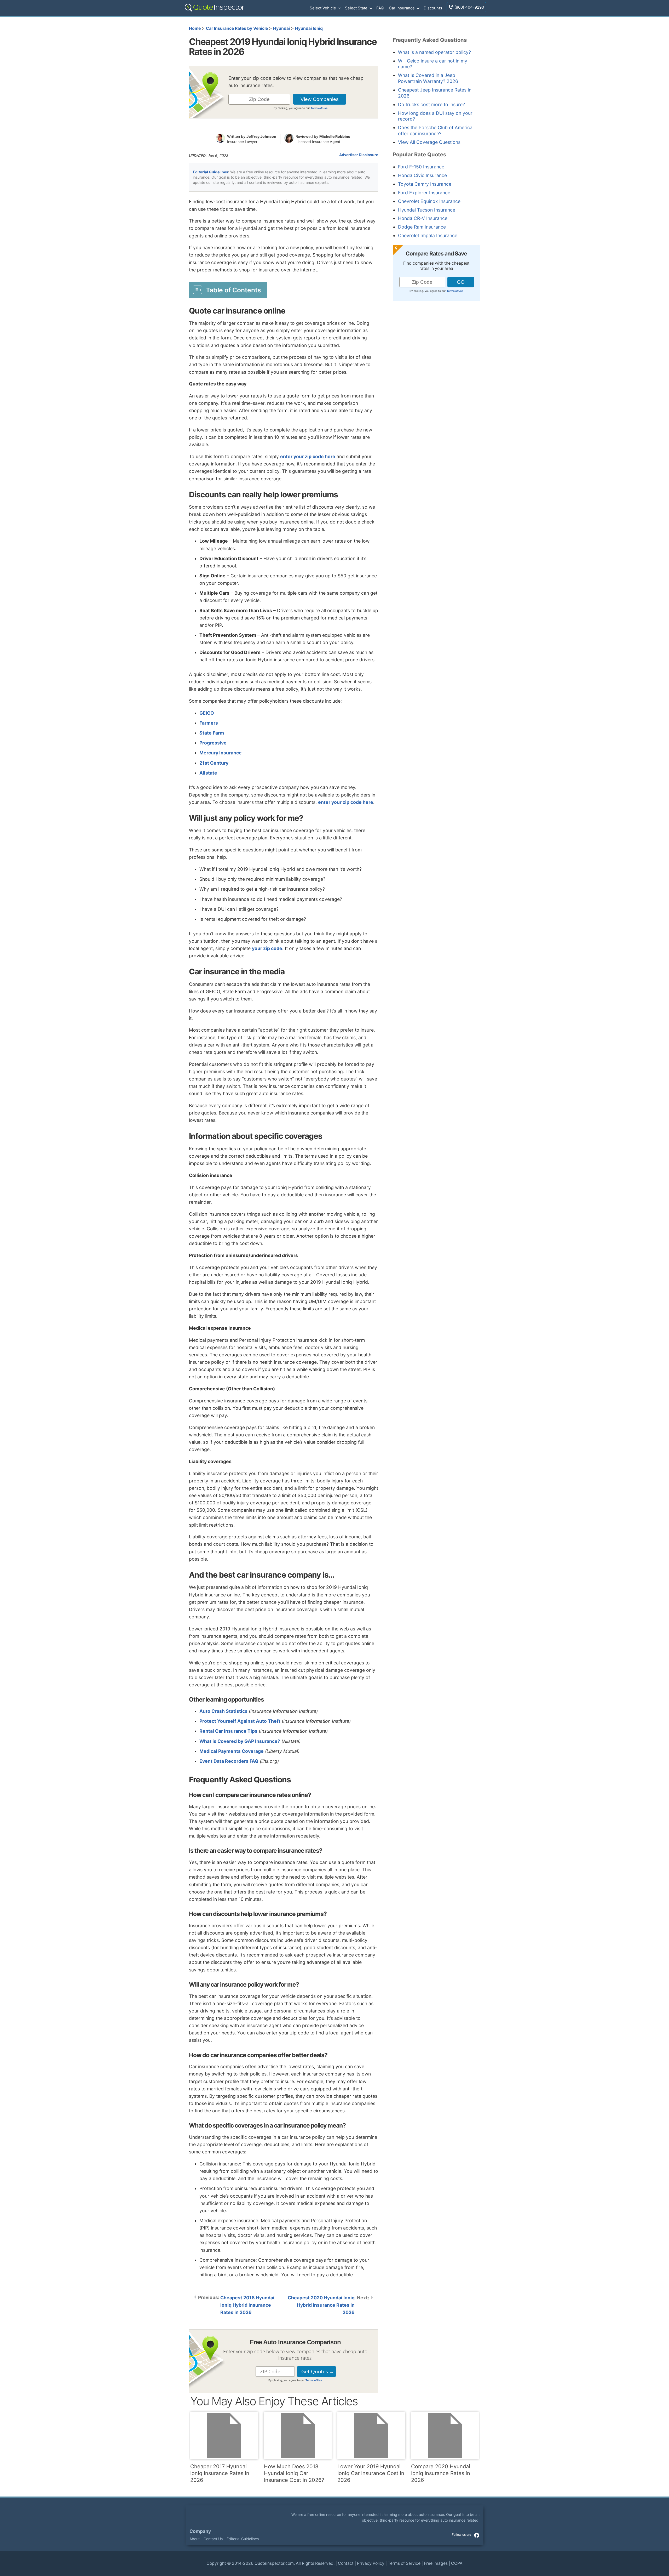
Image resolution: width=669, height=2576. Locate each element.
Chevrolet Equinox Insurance (429, 201)
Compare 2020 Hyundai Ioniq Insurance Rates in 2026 (441, 2473)
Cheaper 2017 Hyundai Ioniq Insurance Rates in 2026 (220, 2473)
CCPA (457, 2563)
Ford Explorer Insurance (424, 193)
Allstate (208, 773)
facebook (477, 2535)
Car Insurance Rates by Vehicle (237, 28)
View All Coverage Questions (429, 142)
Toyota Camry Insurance (425, 184)
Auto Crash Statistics (223, 1711)
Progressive (213, 743)
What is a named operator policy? (434, 52)
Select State (356, 8)
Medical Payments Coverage (232, 1751)
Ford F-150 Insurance (421, 167)
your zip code (267, 948)
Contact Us (213, 2539)
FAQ (380, 8)
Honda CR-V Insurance (423, 218)
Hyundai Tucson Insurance (427, 210)
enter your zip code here (308, 456)
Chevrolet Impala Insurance (428, 235)
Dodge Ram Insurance (422, 227)
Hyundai (281, 28)
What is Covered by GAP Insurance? (240, 1741)
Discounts (433, 8)
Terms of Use (319, 108)
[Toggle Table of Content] (228, 290)
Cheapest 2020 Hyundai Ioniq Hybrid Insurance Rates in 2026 (321, 2305)
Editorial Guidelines (210, 172)
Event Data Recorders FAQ (229, 1761)
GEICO (207, 713)
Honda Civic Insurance (422, 175)
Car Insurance (402, 8)
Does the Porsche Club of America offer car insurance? (435, 130)
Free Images (436, 2563)
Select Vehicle (323, 8)
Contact (346, 2563)
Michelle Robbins (335, 136)
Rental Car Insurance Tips (228, 1731)
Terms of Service (404, 2563)
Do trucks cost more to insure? (431, 104)
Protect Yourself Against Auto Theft (240, 1721)
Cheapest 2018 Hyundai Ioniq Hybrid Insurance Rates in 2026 (247, 2305)
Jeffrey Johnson (261, 136)
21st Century (214, 763)
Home (195, 28)
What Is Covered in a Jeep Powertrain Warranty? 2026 (428, 78)
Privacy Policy (371, 2563)
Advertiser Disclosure (359, 155)
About (195, 2539)
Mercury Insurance (221, 753)
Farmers (209, 723)
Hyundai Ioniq (309, 28)
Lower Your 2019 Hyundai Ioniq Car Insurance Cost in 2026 (371, 2473)
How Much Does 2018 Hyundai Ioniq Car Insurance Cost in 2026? (294, 2473)
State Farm (212, 733)
